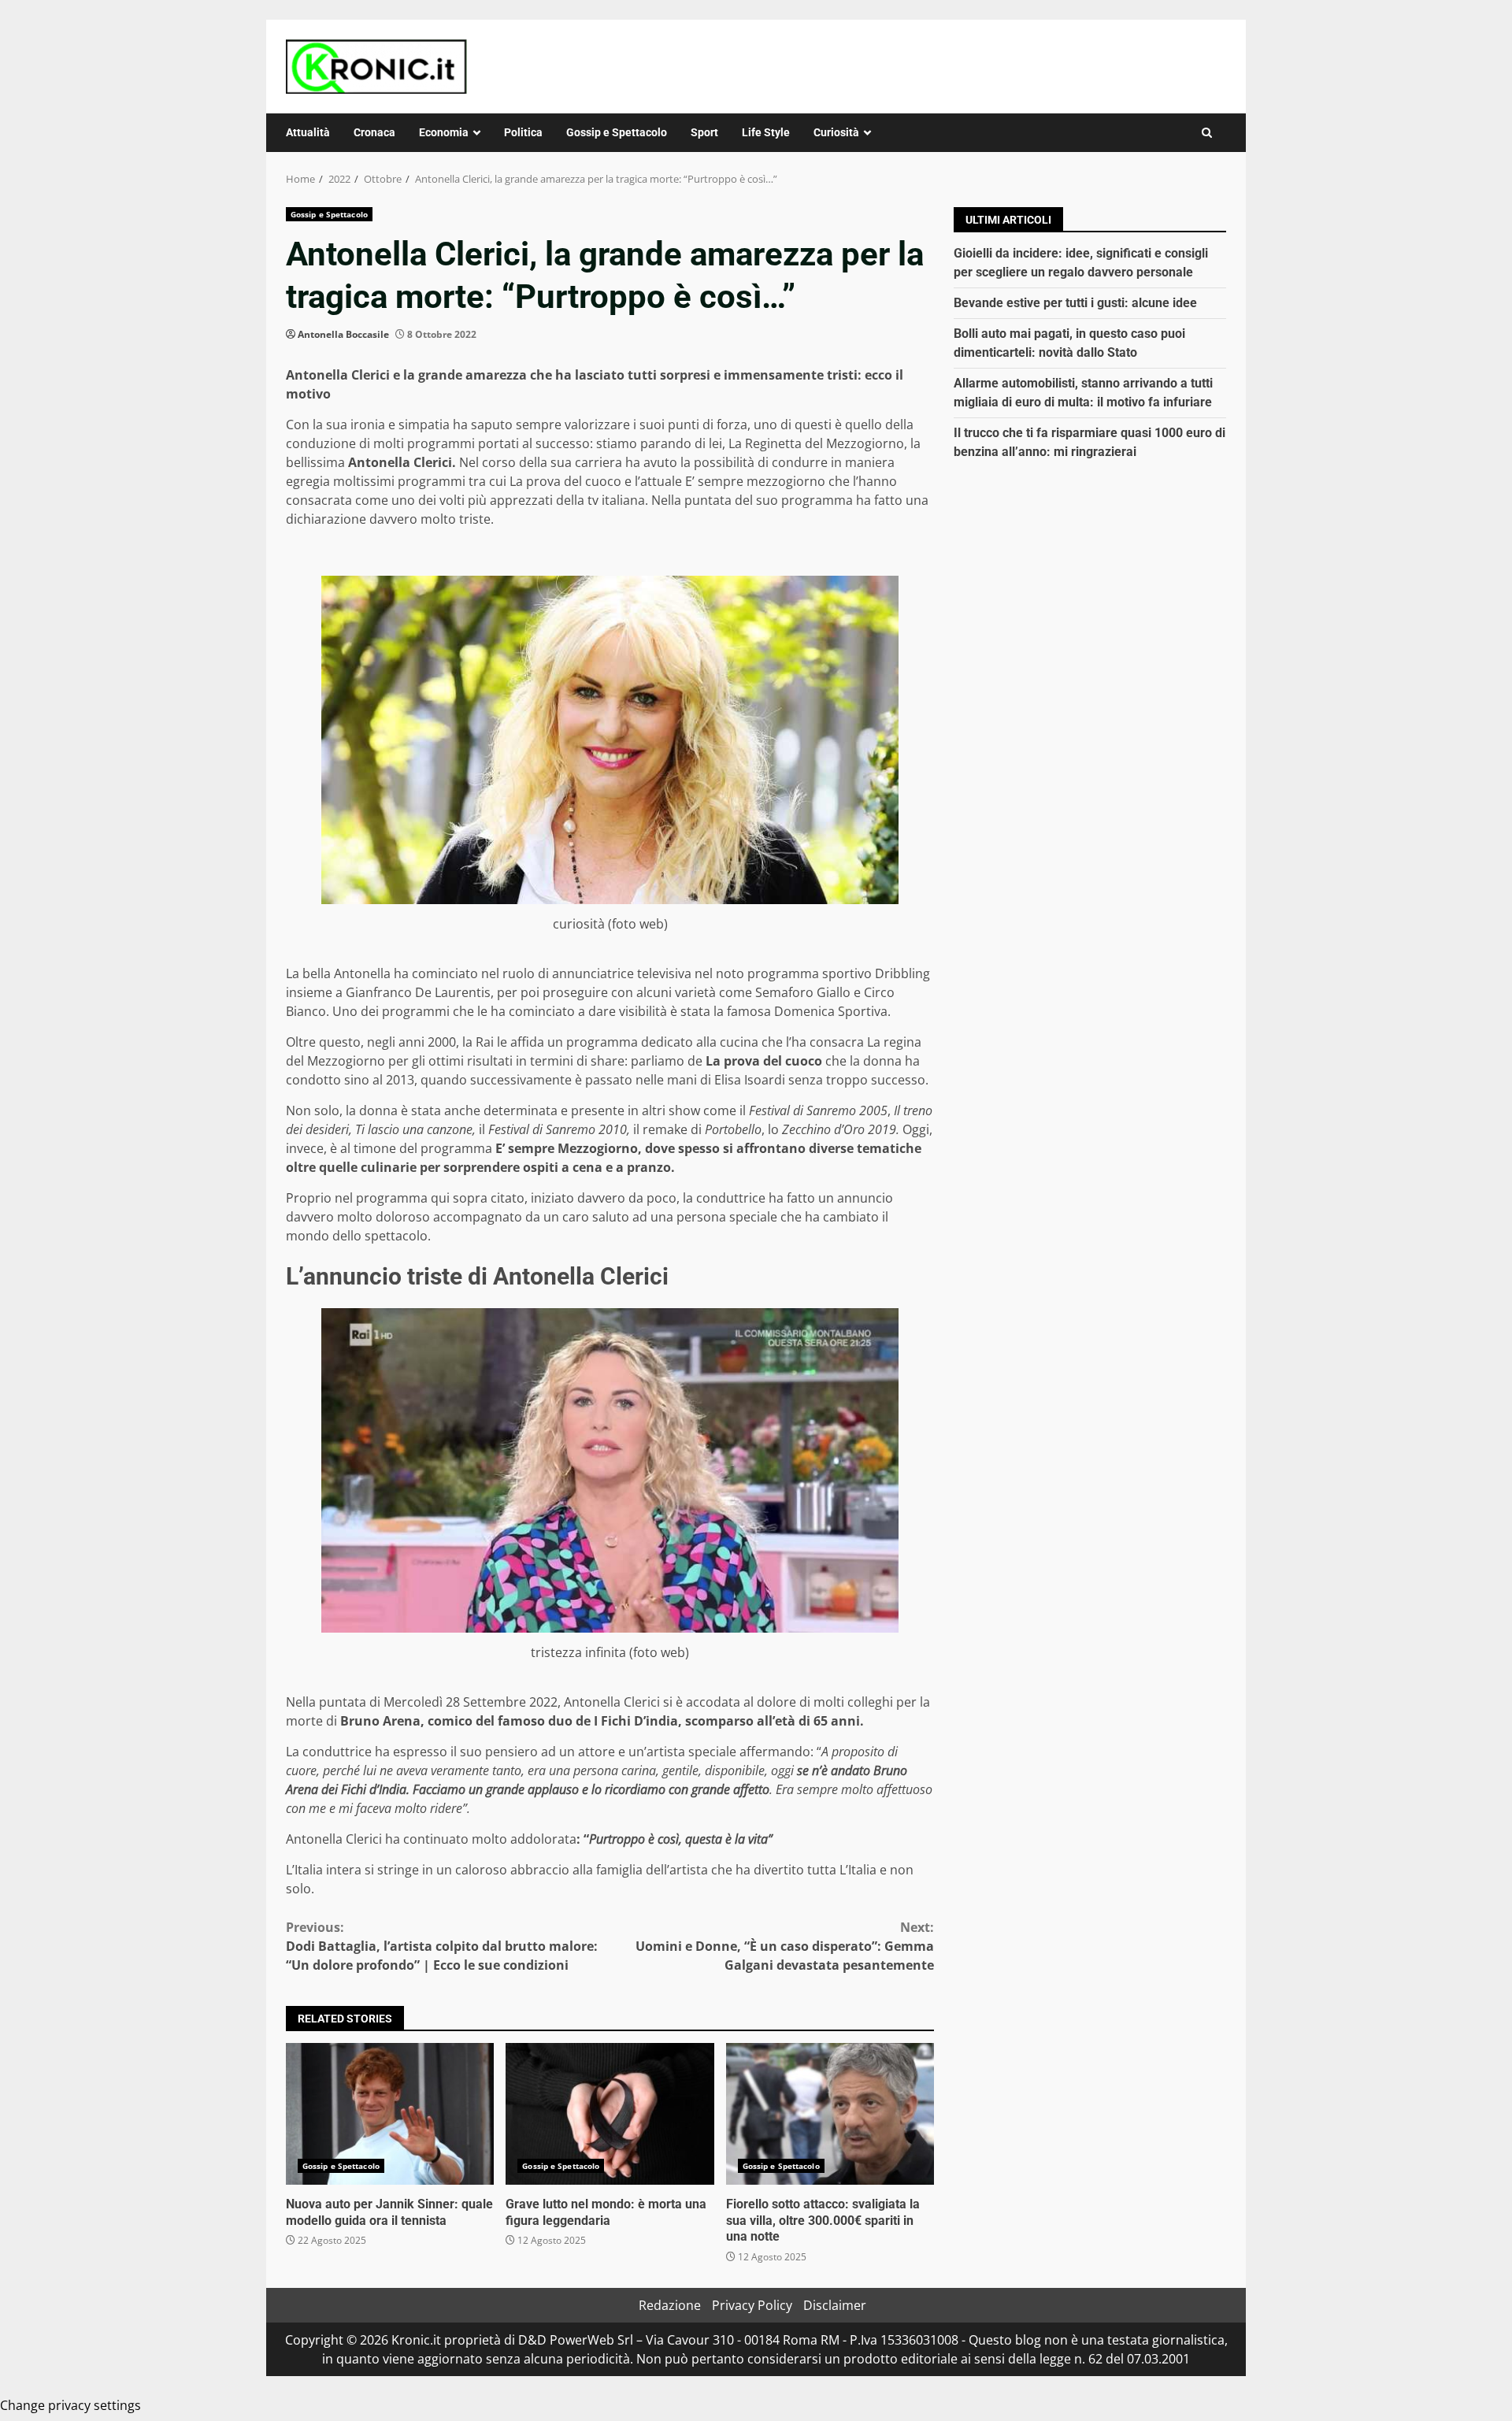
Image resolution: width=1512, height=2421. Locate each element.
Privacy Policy (752, 2305)
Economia (444, 132)
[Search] (1207, 133)
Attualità (308, 132)
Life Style (766, 132)
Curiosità (836, 132)
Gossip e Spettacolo (617, 132)
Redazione (670, 2305)
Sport (704, 132)
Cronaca (374, 132)
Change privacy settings (70, 2405)
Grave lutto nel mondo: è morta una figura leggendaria (610, 2114)
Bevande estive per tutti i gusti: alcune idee (1075, 303)
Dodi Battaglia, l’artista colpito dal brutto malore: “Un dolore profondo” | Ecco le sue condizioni (442, 1946)
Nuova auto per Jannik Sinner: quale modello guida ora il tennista (390, 2114)
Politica (523, 132)
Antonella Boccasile (343, 334)
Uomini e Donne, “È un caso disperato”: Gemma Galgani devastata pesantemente (785, 1946)
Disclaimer (835, 2305)
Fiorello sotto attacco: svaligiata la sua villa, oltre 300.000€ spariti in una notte (830, 2114)
